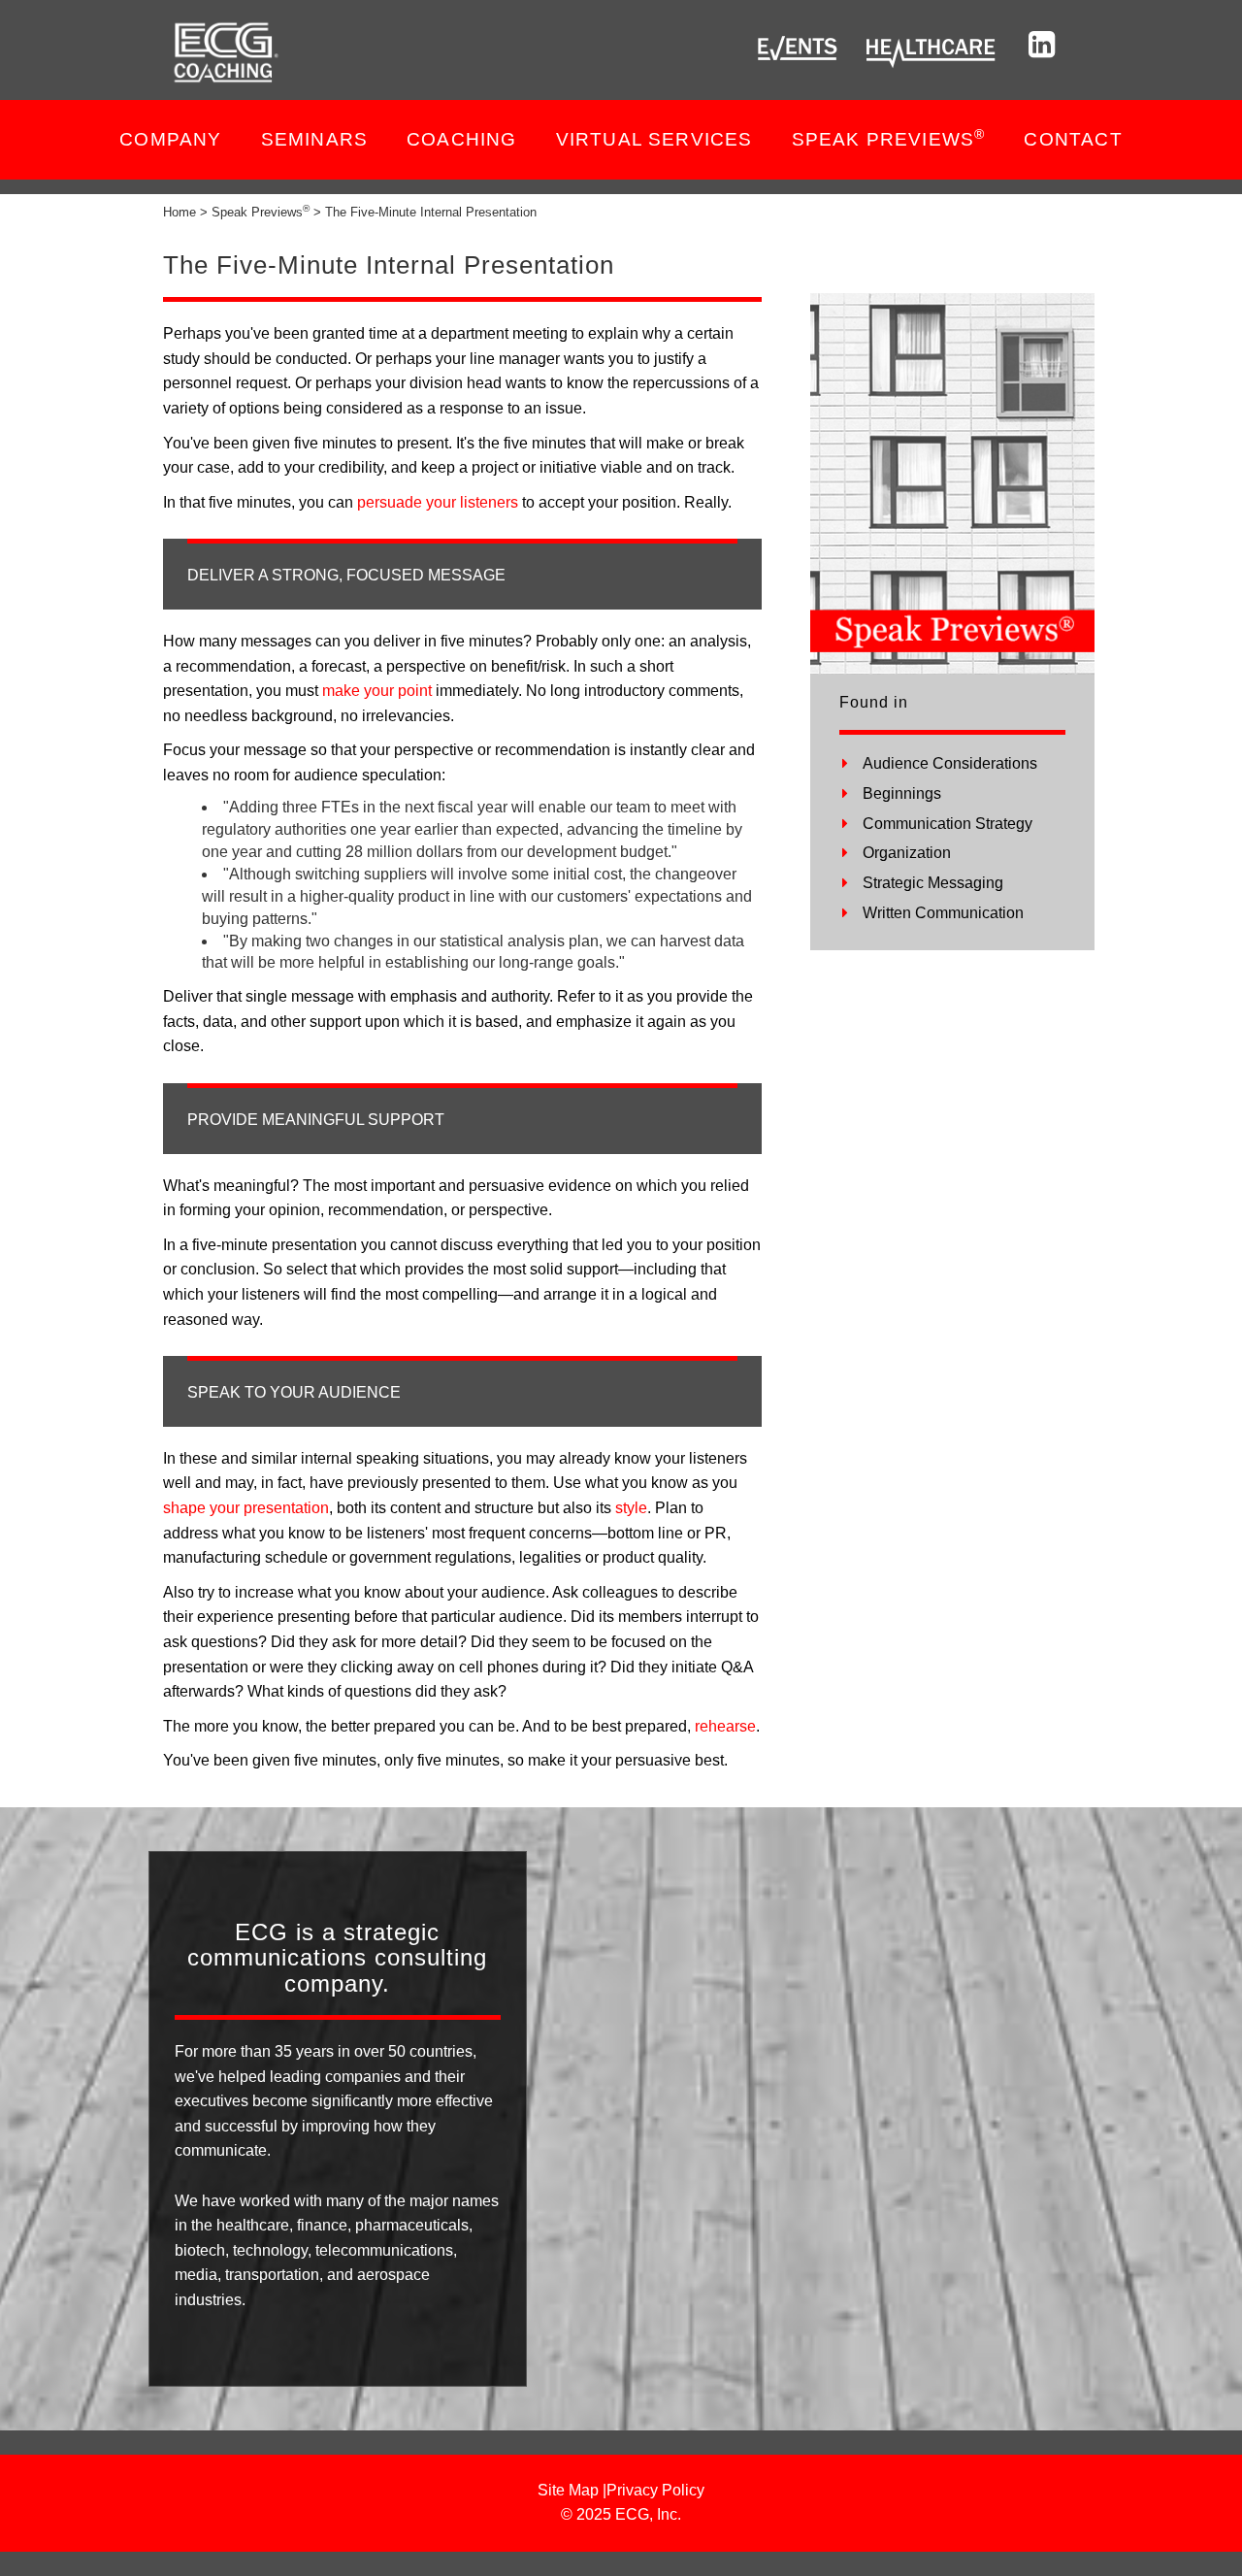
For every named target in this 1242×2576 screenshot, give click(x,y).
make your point (377, 691)
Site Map (568, 2490)
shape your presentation (246, 1508)
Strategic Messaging (933, 883)
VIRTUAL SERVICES (654, 139)
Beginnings (902, 793)
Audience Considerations (950, 763)
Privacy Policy (655, 2490)
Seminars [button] (315, 139)
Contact (1073, 139)
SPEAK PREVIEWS (889, 138)
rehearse (725, 1726)
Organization (907, 853)
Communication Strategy (948, 824)
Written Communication (943, 913)
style (631, 1508)
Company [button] (170, 139)
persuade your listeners (438, 502)
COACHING (462, 139)
